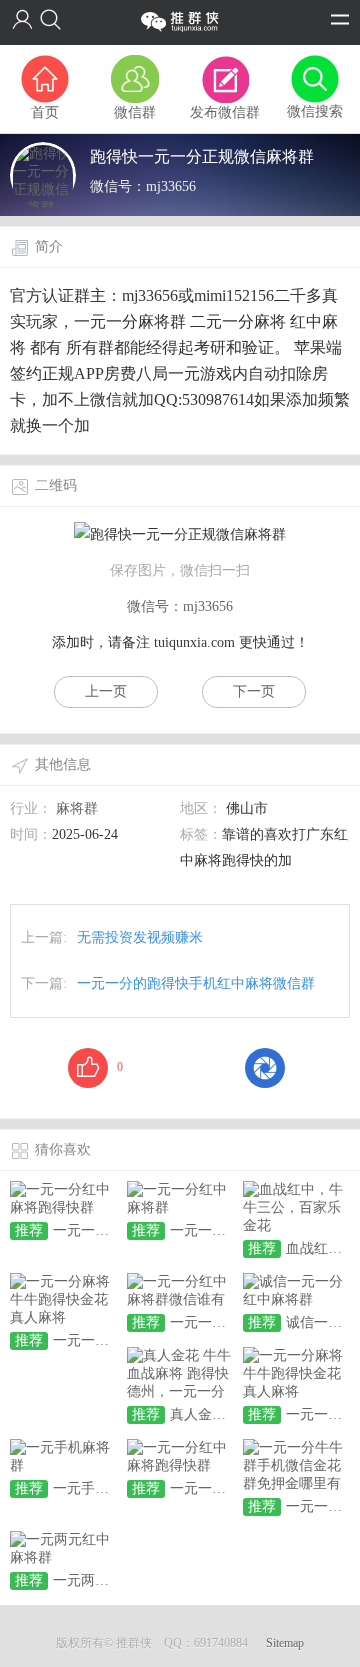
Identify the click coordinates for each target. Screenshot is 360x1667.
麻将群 (77, 808)
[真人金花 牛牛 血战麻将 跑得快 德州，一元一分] (180, 1372)
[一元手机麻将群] (63, 1455)
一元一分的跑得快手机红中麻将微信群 (196, 983)
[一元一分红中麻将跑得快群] (63, 1197)
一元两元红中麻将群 (116, 1580)
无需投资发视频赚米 (140, 937)
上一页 (106, 691)
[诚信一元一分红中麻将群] (296, 1289)
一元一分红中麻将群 (233, 1230)
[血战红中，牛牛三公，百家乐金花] (296, 1206)
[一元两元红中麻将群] (63, 1547)
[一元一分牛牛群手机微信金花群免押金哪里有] (296, 1464)
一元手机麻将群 (102, 1488)
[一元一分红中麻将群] (180, 1197)
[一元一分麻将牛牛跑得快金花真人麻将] (63, 1298)
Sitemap (285, 1643)
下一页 (254, 691)
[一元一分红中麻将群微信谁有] (180, 1289)
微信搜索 (315, 111)
